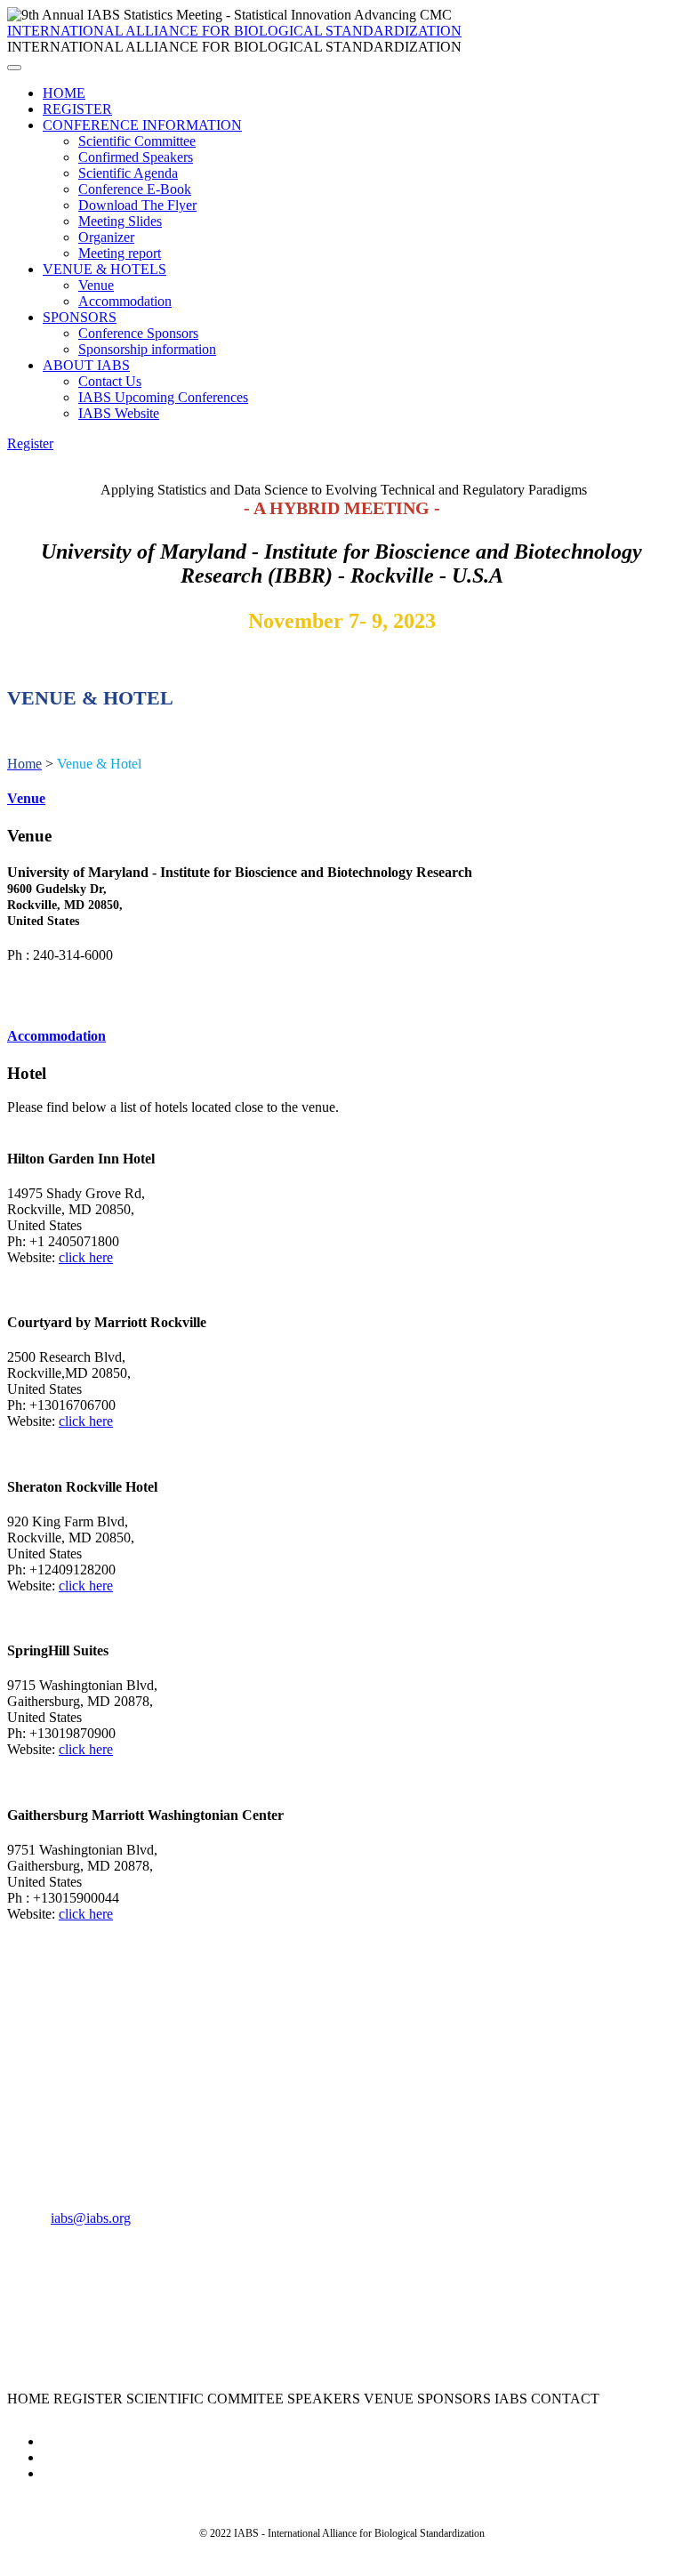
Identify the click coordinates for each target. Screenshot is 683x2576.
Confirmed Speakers (136, 157)
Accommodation (125, 301)
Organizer (106, 237)
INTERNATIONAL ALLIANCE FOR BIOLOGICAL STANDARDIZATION (234, 31)
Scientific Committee (137, 141)
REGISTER (77, 109)
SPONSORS (80, 317)
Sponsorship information (147, 349)
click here (86, 1257)
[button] (30, 443)
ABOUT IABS (86, 365)
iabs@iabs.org (91, 2218)
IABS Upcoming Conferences (163, 397)
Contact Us (110, 381)
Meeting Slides (120, 221)
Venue (96, 285)
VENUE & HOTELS (104, 269)
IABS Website (119, 413)
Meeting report (120, 253)
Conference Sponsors (138, 333)
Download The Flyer (137, 205)
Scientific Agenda (128, 173)
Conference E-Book (135, 189)
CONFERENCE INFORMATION (142, 125)
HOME (64, 93)
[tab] (341, 799)
